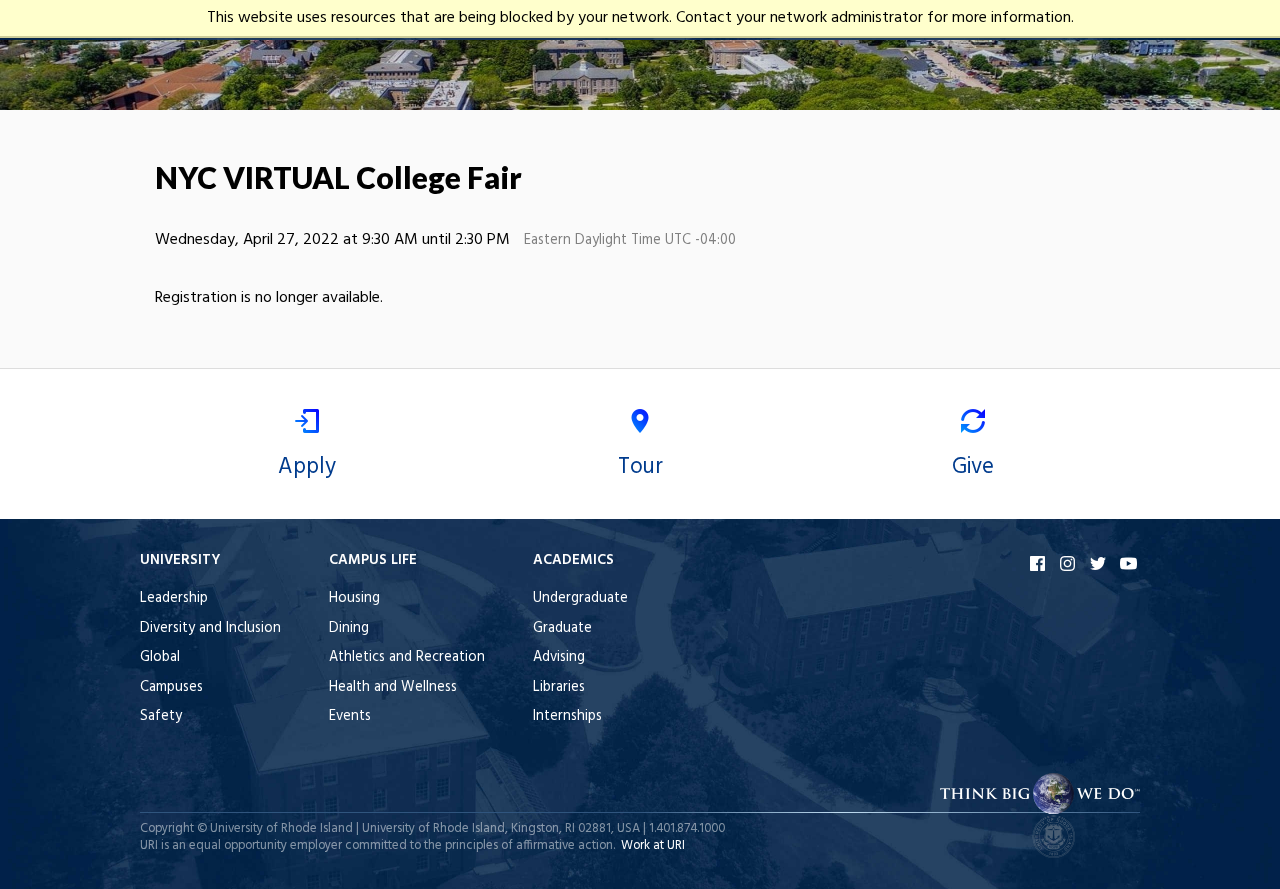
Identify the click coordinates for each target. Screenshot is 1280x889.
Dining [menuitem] (349, 628)
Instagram (1070, 563)
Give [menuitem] (973, 467)
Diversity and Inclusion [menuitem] (210, 628)
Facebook (1040, 563)
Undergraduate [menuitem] (580, 598)
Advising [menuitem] (559, 657)
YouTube (1130, 563)
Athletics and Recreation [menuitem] (407, 657)
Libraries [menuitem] (559, 687)
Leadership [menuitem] (174, 598)
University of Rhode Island (281, 828)
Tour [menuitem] (640, 467)
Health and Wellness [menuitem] (393, 687)
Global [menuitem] (160, 657)
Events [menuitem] (350, 716)
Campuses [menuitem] (171, 687)
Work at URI (653, 845)
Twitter (1100, 563)
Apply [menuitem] (307, 467)
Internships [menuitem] (567, 716)
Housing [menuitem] (354, 598)
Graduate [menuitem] (562, 628)
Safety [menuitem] (161, 716)
